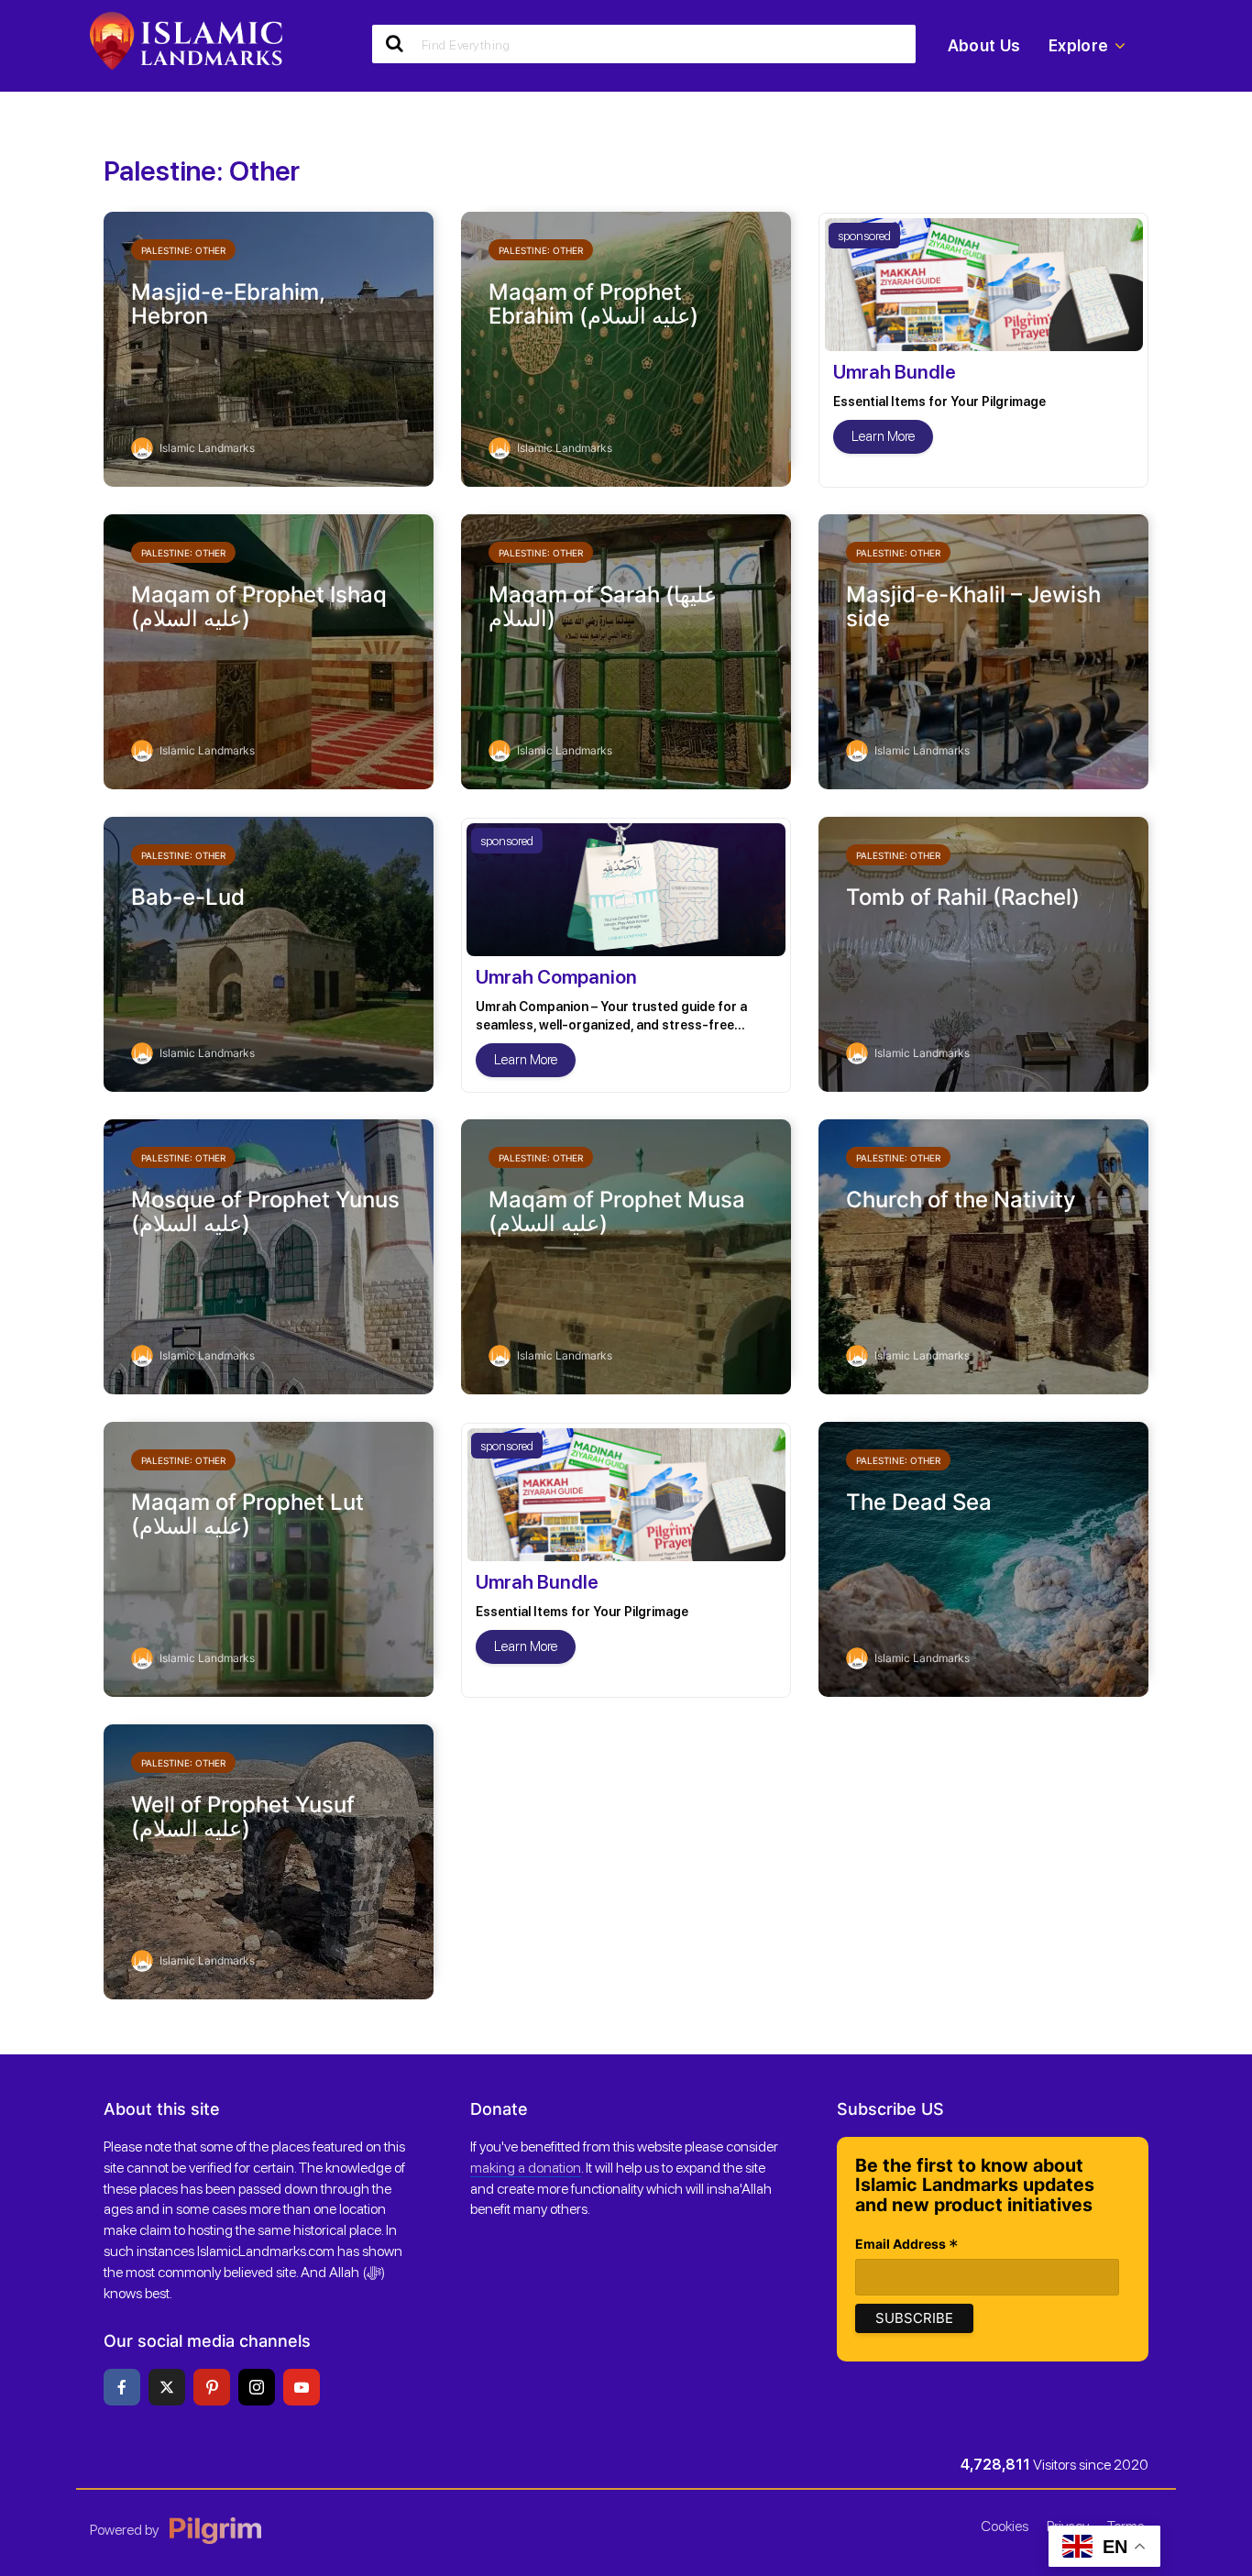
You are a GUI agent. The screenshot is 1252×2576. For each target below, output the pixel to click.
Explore (1079, 45)
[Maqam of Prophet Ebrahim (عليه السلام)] (626, 347)
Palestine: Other (183, 250)
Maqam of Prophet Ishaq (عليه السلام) (259, 607)
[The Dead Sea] (983, 1558)
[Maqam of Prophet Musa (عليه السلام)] (626, 1255)
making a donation (526, 2168)
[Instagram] (257, 2387)
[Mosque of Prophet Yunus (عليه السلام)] (269, 1255)
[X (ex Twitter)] (167, 2387)
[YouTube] (302, 2387)
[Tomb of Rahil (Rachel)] (983, 952)
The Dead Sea (919, 1503)
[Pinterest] (212, 2387)
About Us (984, 45)
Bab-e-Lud (188, 897)
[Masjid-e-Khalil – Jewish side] (983, 650)
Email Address (907, 2246)
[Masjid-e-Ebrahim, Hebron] (269, 347)
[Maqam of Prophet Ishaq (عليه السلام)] (269, 650)
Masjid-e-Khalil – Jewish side (973, 607)
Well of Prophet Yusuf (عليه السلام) (243, 1817)
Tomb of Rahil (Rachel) (963, 897)
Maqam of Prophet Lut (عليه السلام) (247, 1515)
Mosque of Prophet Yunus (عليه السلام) (265, 1212)
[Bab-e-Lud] (269, 952)
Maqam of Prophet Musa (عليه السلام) (617, 1212)
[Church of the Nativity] (983, 1255)
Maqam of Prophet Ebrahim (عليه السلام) (593, 305)
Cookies (1005, 2526)
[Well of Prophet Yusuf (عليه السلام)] (269, 1860)
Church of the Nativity (961, 1200)
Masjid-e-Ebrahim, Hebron (228, 305)
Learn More (883, 436)
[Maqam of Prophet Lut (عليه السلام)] (269, 1558)
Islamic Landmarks (206, 448)
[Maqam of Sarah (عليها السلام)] (626, 650)
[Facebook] (122, 2387)
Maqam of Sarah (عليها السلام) (603, 607)
